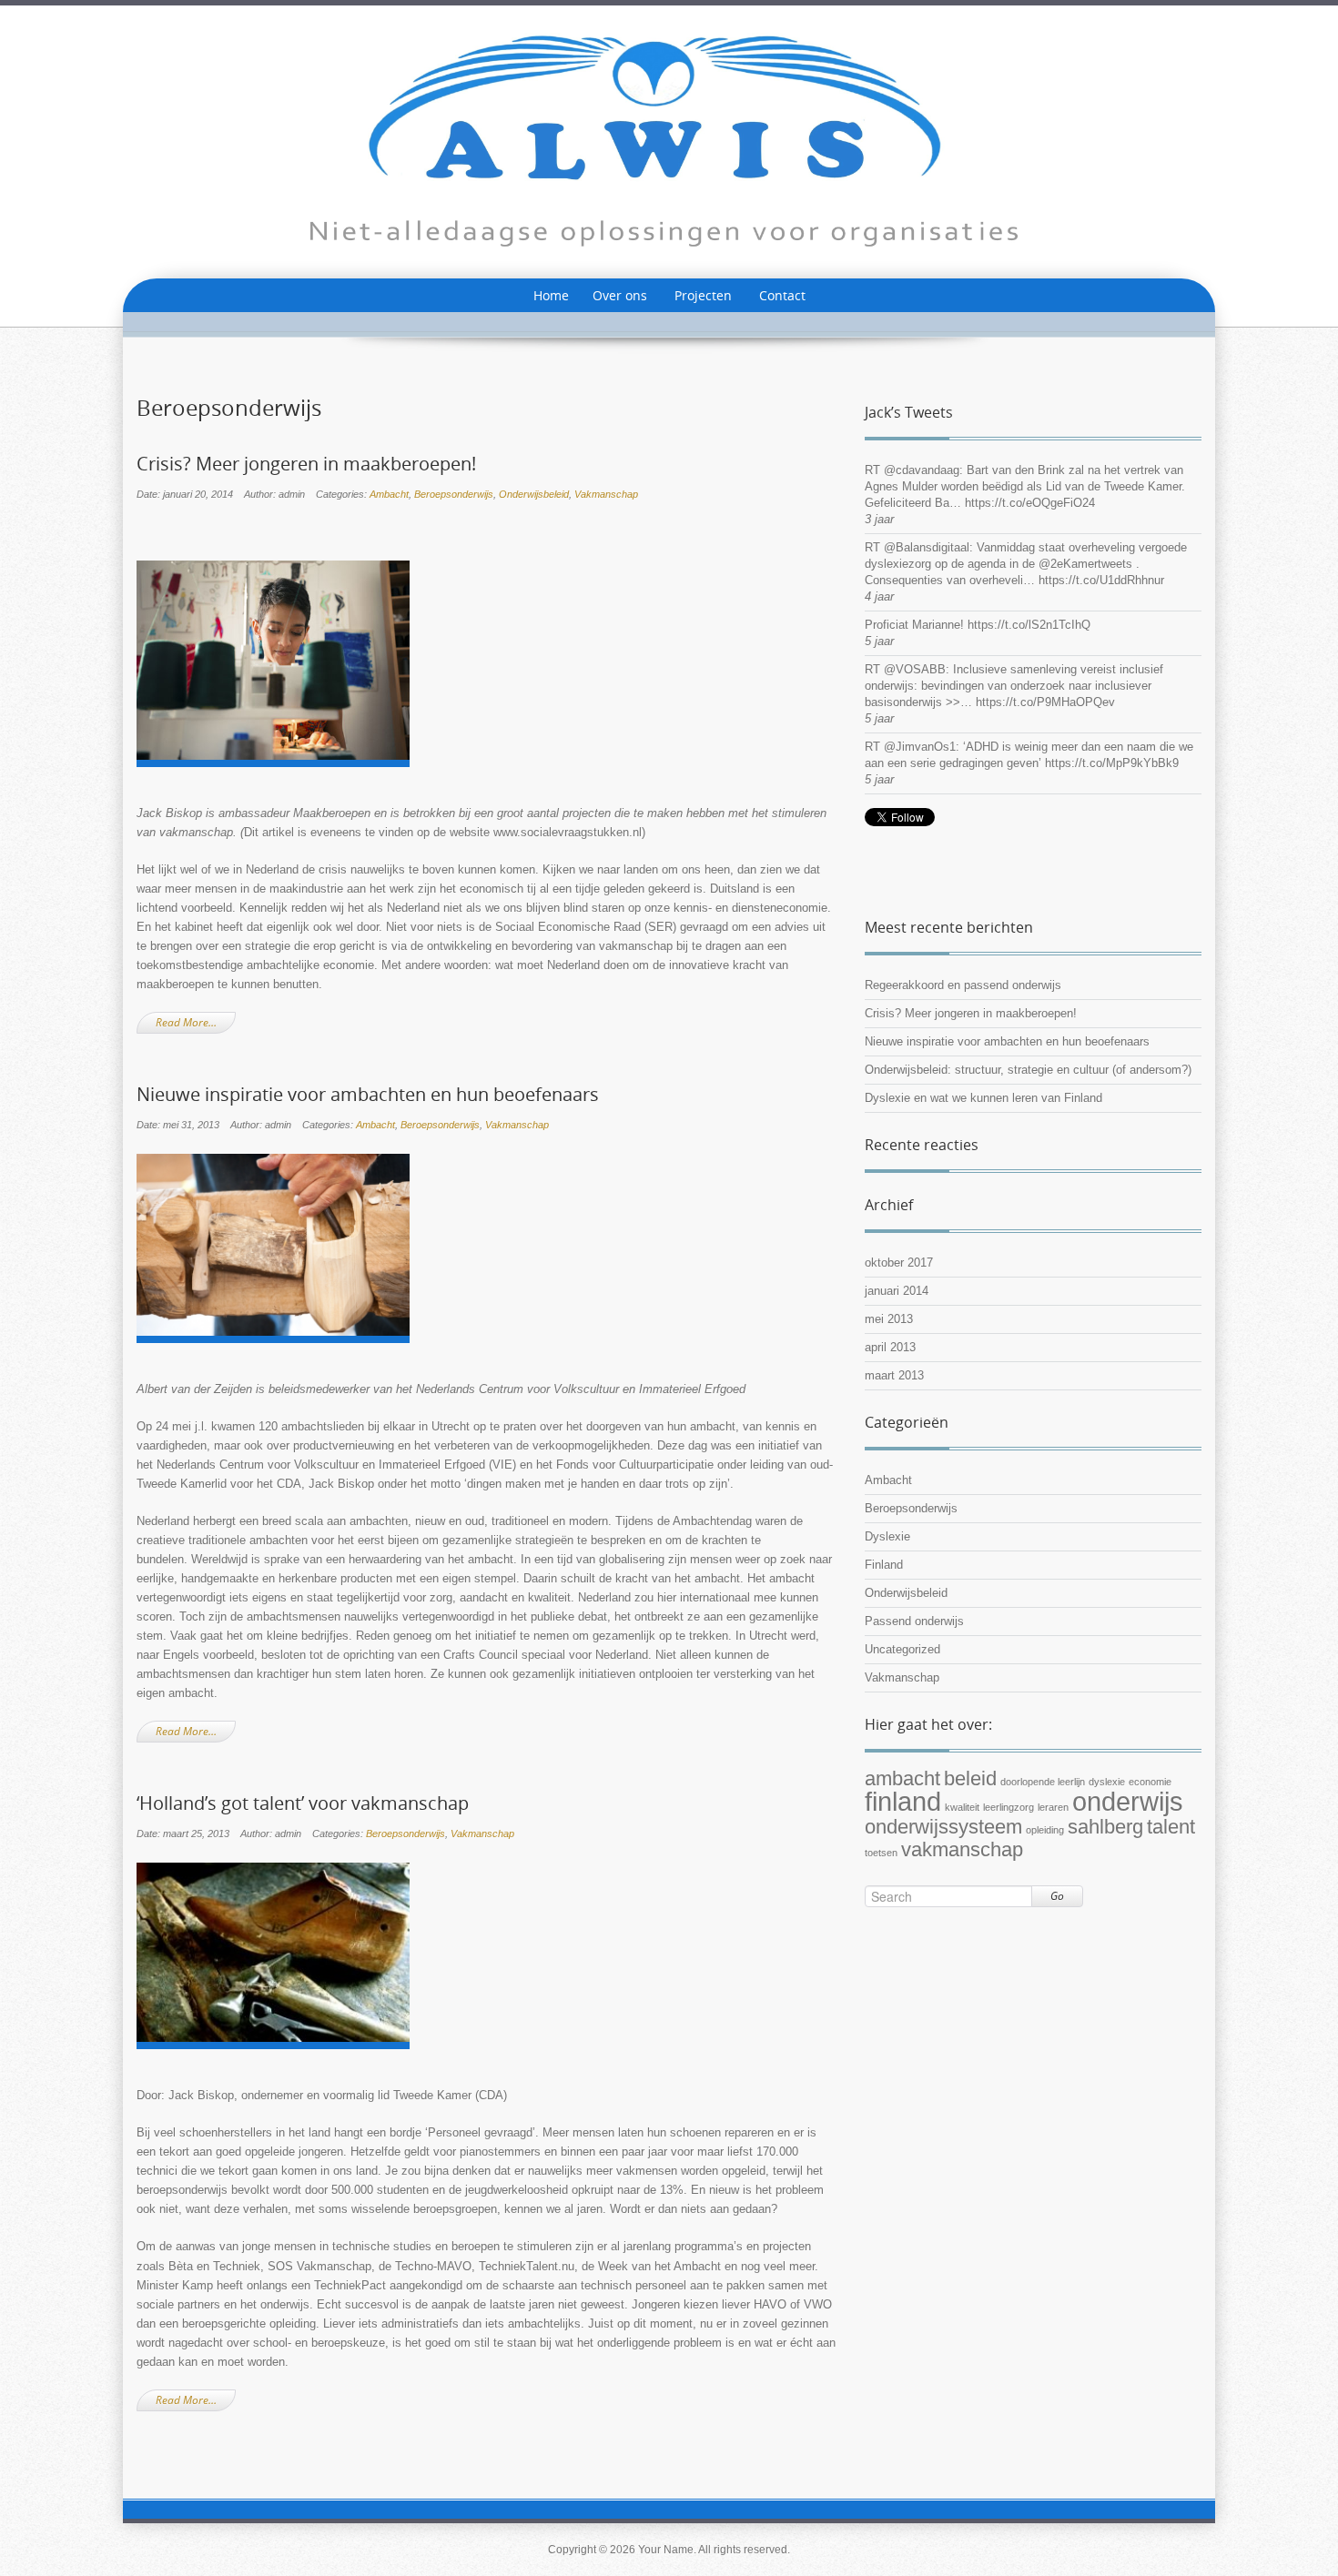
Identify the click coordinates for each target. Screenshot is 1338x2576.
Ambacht (389, 494)
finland (903, 1801)
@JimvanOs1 (920, 747)
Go (1057, 1896)
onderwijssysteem (943, 1827)
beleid (970, 1778)
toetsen (881, 1853)
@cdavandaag (922, 470)
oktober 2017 (899, 1263)
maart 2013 (894, 1375)
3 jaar (879, 519)
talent (1171, 1827)
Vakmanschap (606, 494)
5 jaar (879, 641)
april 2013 (890, 1347)
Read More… (186, 1022)
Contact (782, 295)
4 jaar (879, 596)
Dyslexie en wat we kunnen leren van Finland (983, 1098)
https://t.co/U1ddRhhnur (1101, 580)
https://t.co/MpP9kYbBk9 (1112, 763)
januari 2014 (897, 1291)
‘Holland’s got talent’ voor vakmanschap (303, 1803)
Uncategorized (902, 1649)
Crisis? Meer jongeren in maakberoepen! (306, 464)
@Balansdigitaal (927, 547)
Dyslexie (887, 1536)
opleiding (1045, 1830)
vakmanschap (962, 1849)
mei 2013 (889, 1319)
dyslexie (1107, 1782)
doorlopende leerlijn (1043, 1782)
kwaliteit (962, 1807)
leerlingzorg (1009, 1807)
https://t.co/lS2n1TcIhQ (1029, 625)
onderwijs (1128, 1801)
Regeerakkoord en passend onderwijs (963, 985)
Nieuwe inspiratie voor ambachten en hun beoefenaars (368, 1095)
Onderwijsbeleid (534, 494)
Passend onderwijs (914, 1621)
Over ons (620, 295)
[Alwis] (669, 141)
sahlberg (1105, 1827)
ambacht (902, 1778)
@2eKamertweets (1085, 564)
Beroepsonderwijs (454, 494)
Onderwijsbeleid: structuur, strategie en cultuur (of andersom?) (1028, 1070)
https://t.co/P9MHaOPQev (1045, 702)
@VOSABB (915, 669)
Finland (884, 1565)
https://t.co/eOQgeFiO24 (1030, 503)
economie (1150, 1782)
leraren (1053, 1807)
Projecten (703, 295)
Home (551, 295)
